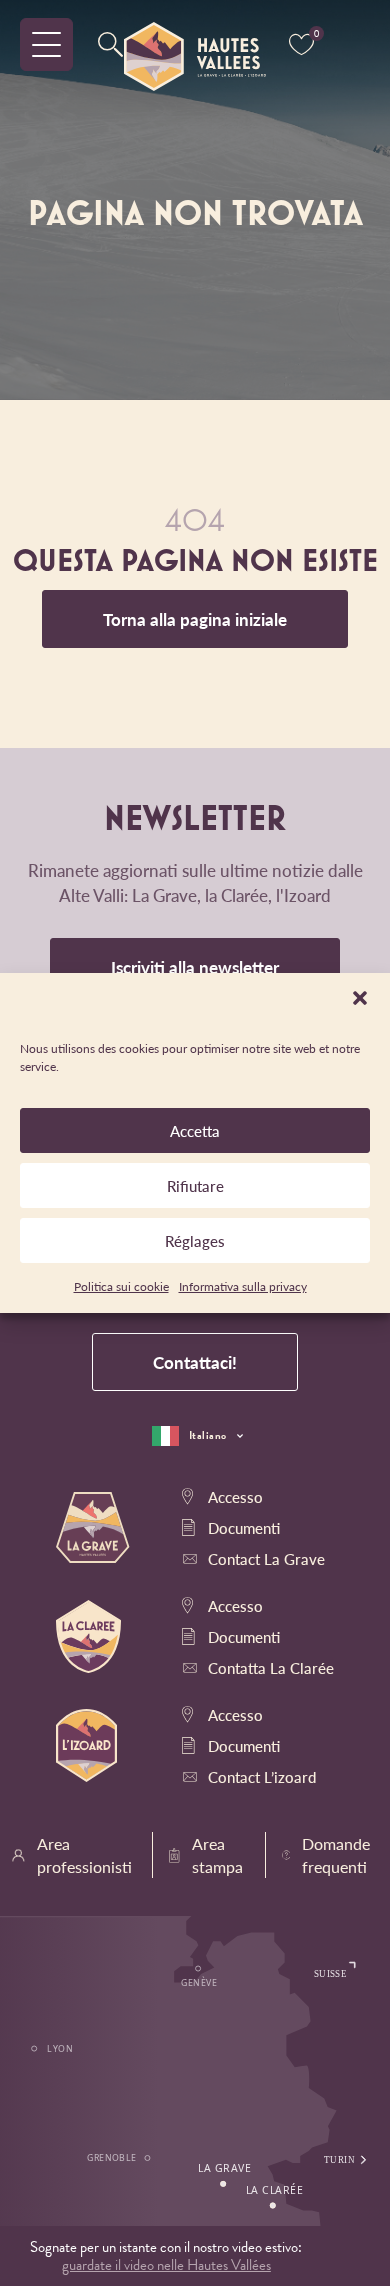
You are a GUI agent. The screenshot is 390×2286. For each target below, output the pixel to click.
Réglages (195, 1240)
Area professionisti (84, 1855)
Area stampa (217, 1855)
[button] (360, 998)
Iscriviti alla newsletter (195, 967)
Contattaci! (195, 1362)
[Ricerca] (110, 45)
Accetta (195, 1130)
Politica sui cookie (121, 1286)
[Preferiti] (301, 45)
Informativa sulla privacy (243, 1286)
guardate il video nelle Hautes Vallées (166, 2265)
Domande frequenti (336, 1855)
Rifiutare (195, 1185)
